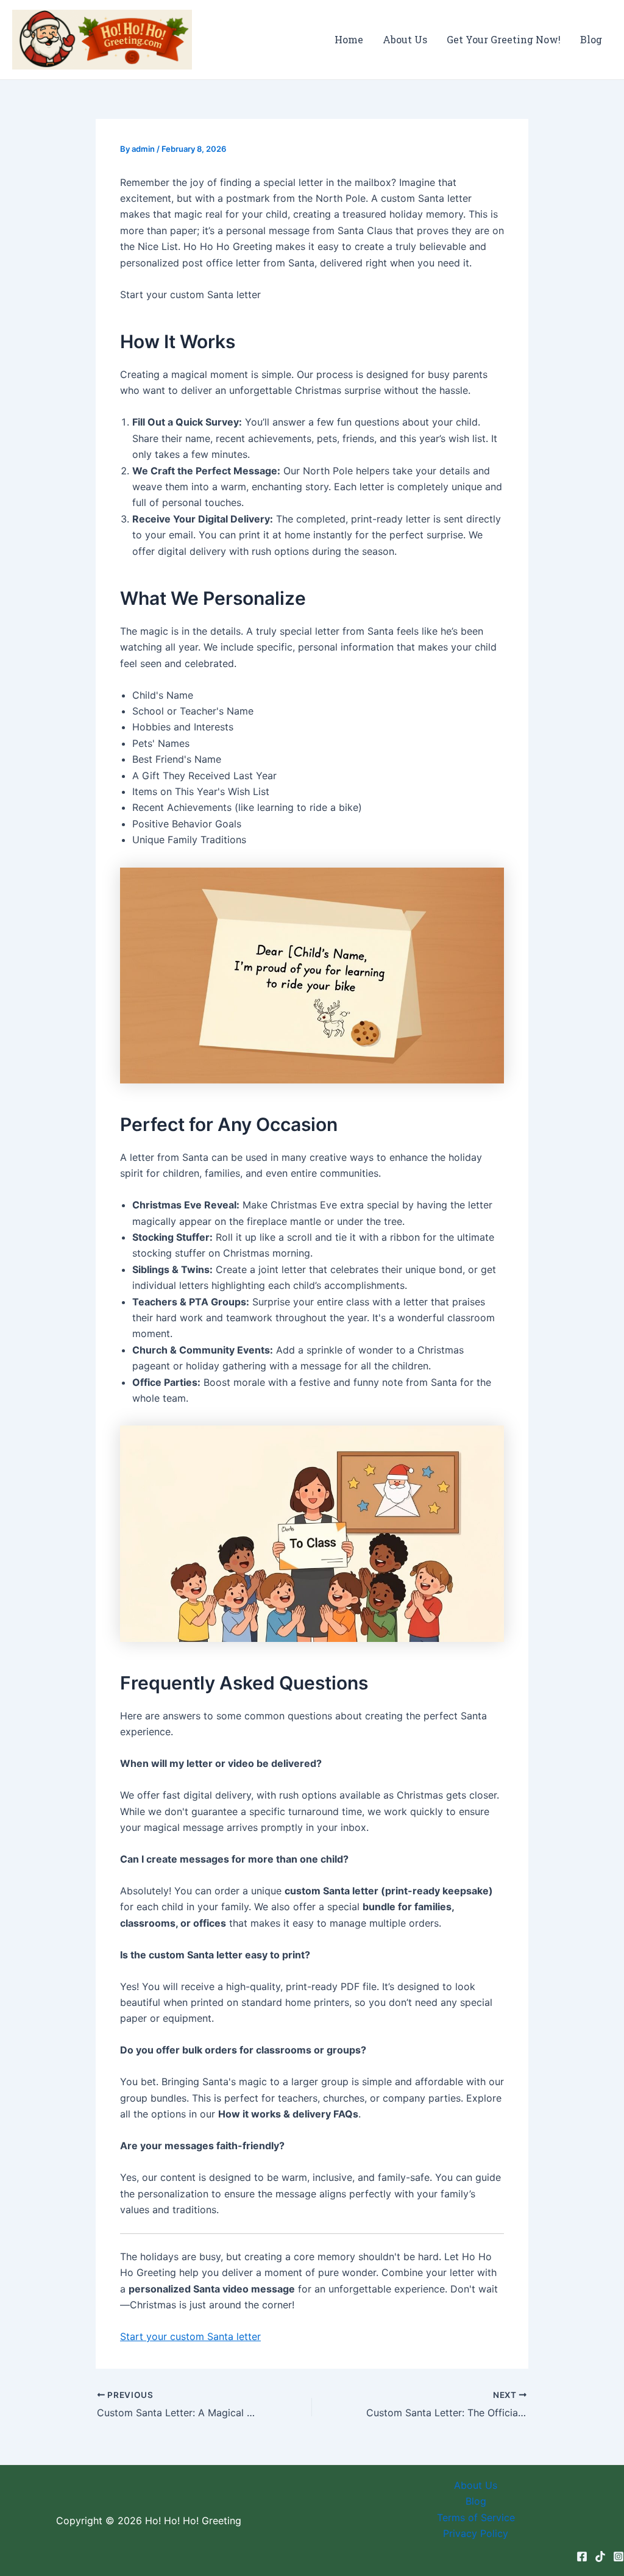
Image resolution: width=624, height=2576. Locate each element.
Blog (591, 39)
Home (349, 39)
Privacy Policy (476, 2533)
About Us (405, 39)
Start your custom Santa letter (190, 2336)
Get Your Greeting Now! (504, 39)
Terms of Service (476, 2517)
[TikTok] (600, 2556)
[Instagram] (619, 2556)
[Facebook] (582, 2556)
